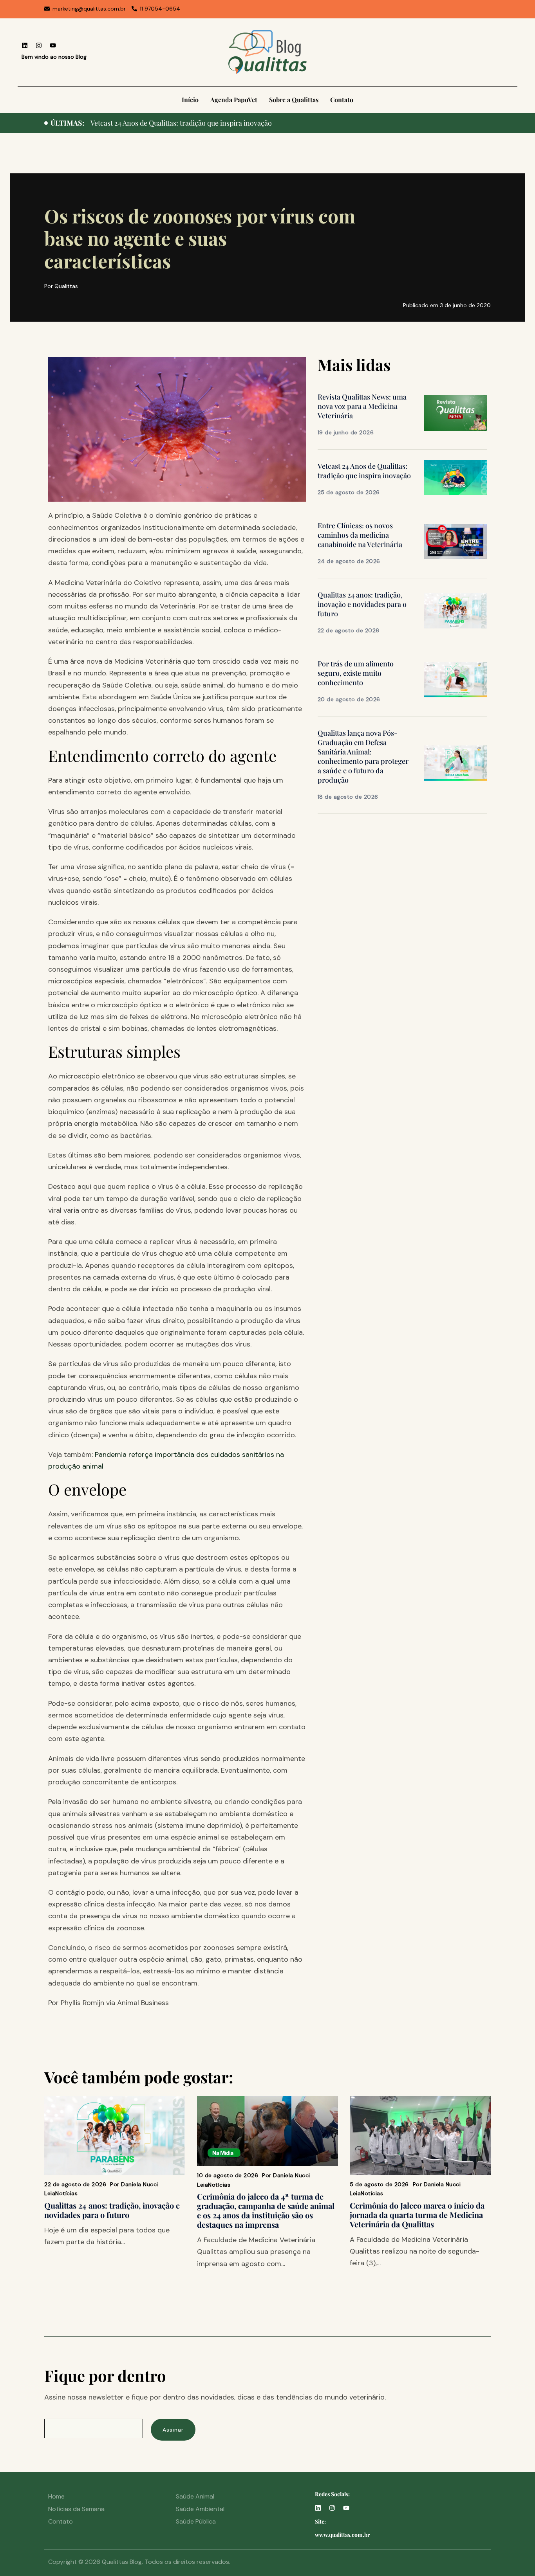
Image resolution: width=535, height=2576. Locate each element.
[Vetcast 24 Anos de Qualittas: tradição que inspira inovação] (455, 477)
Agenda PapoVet (234, 100)
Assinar (173, 2430)
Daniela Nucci (140, 2184)
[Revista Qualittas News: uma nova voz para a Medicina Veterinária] (455, 412)
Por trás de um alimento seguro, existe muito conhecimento (356, 673)
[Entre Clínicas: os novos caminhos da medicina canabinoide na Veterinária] (455, 541)
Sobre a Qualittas (294, 100)
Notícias (66, 2193)
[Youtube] (53, 45)
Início (190, 100)
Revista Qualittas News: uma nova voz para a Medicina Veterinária (362, 406)
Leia (50, 2193)
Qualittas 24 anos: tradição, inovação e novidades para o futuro (362, 604)
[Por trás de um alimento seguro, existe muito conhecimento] (455, 679)
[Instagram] (39, 45)
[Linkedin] (25, 45)
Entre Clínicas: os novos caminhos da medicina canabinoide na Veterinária (207, 123)
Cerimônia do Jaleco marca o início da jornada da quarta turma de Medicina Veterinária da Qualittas (417, 2215)
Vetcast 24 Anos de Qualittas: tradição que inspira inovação (364, 471)
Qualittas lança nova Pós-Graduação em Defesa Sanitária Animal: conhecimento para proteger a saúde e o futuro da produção (363, 756)
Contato (342, 100)
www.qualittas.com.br (343, 2535)
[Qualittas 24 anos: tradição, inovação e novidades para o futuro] (455, 610)
